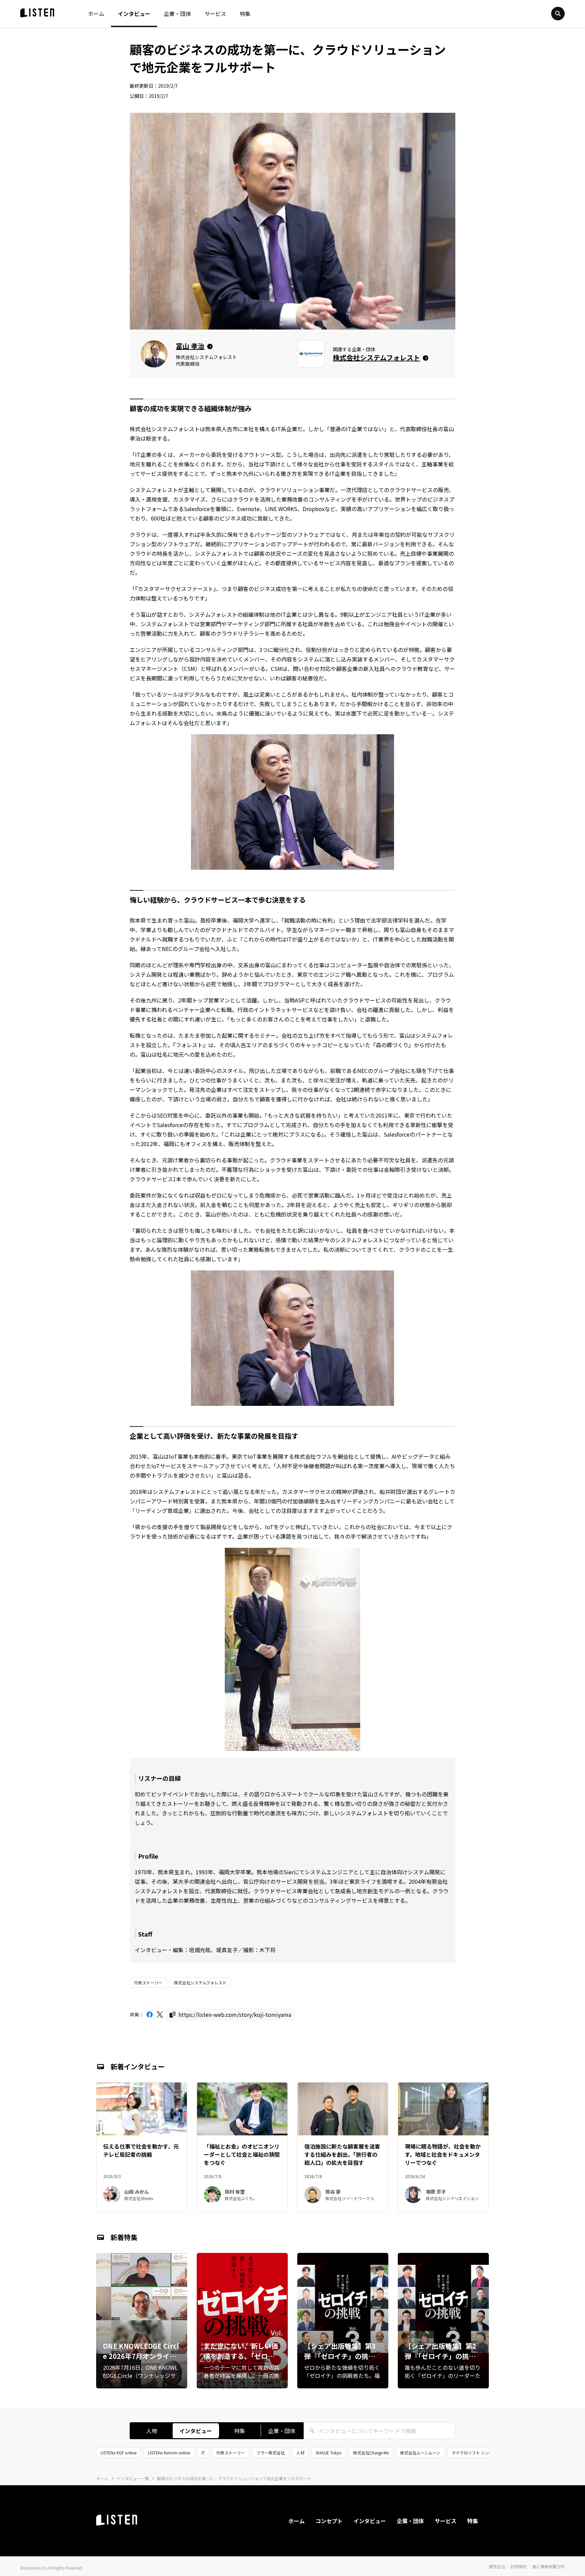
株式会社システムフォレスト (200, 1982)
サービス (215, 14)
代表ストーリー (148, 1982)
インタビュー (134, 14)
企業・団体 (177, 14)
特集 (245, 14)
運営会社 (497, 2566)
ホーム (96, 14)
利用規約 (519, 2566)
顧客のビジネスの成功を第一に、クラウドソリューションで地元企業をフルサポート (234, 2478)
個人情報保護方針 (548, 2566)
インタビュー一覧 (133, 2478)
